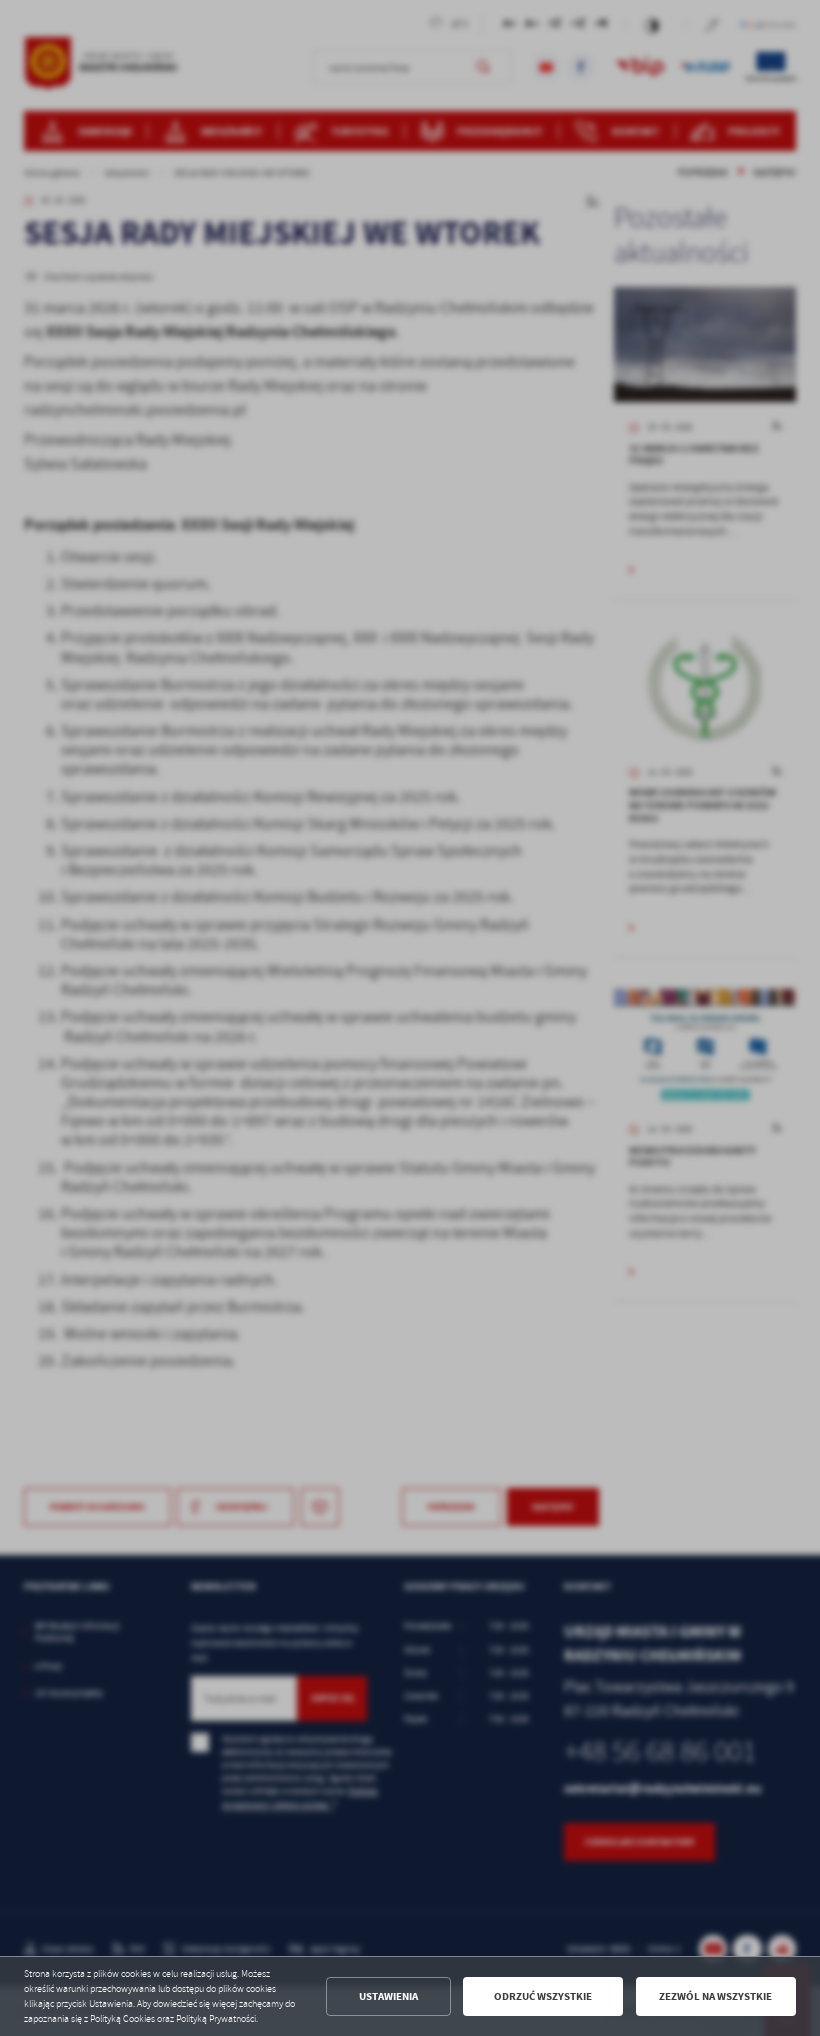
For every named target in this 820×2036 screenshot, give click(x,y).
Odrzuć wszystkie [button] (543, 1996)
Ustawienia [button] (388, 1996)
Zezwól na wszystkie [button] (715, 1996)
